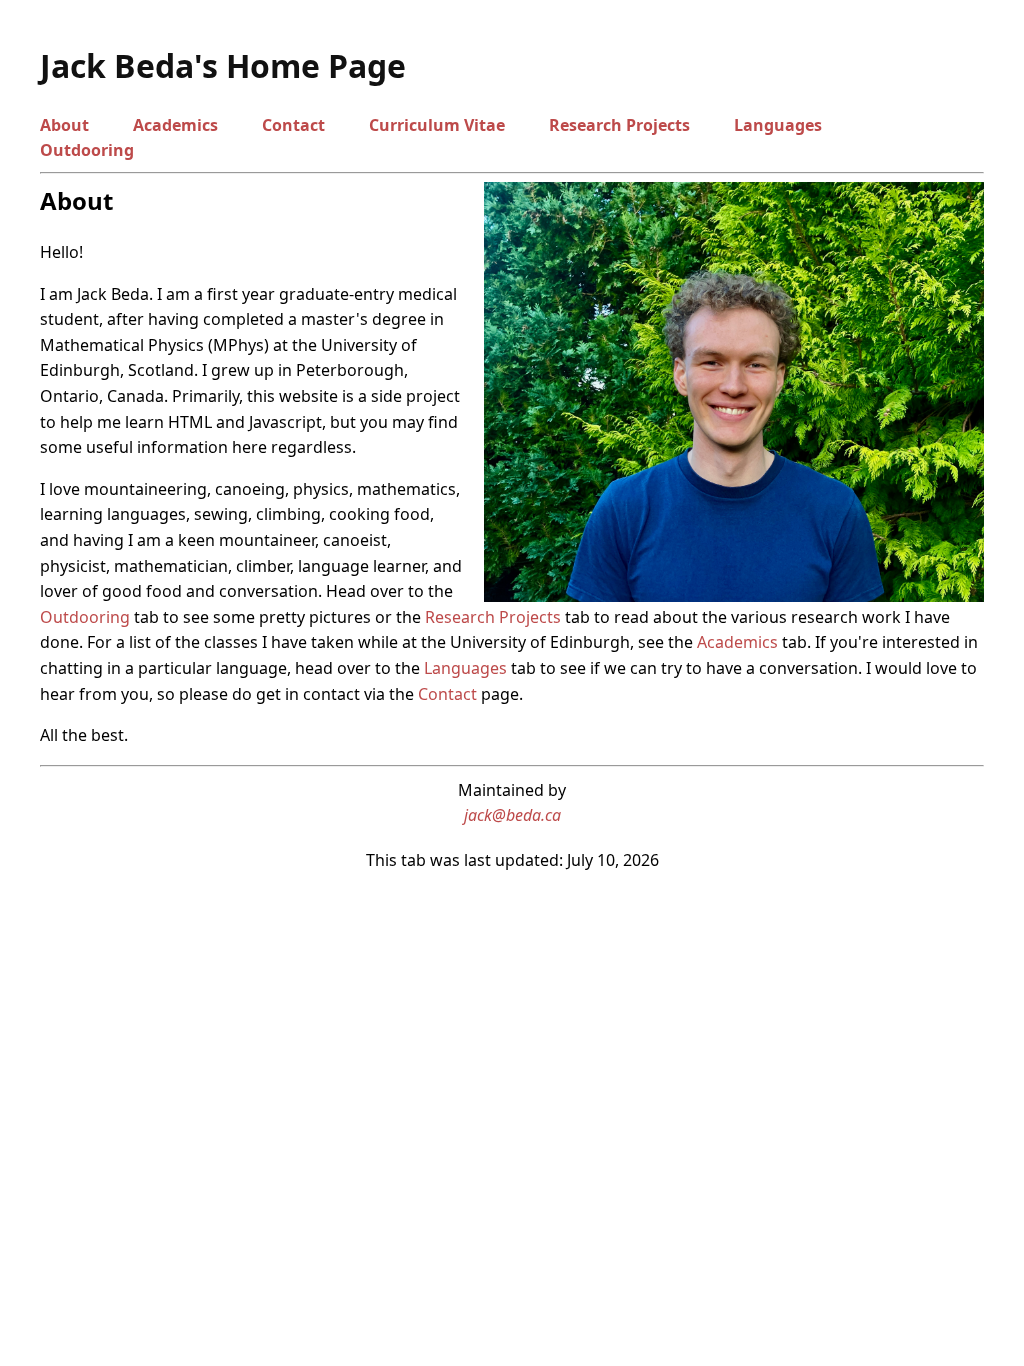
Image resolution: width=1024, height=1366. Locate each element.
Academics (175, 125)
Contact (293, 125)
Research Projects (619, 125)
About (64, 125)
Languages (778, 125)
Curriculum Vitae (437, 125)
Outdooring (87, 150)
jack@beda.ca (512, 815)
